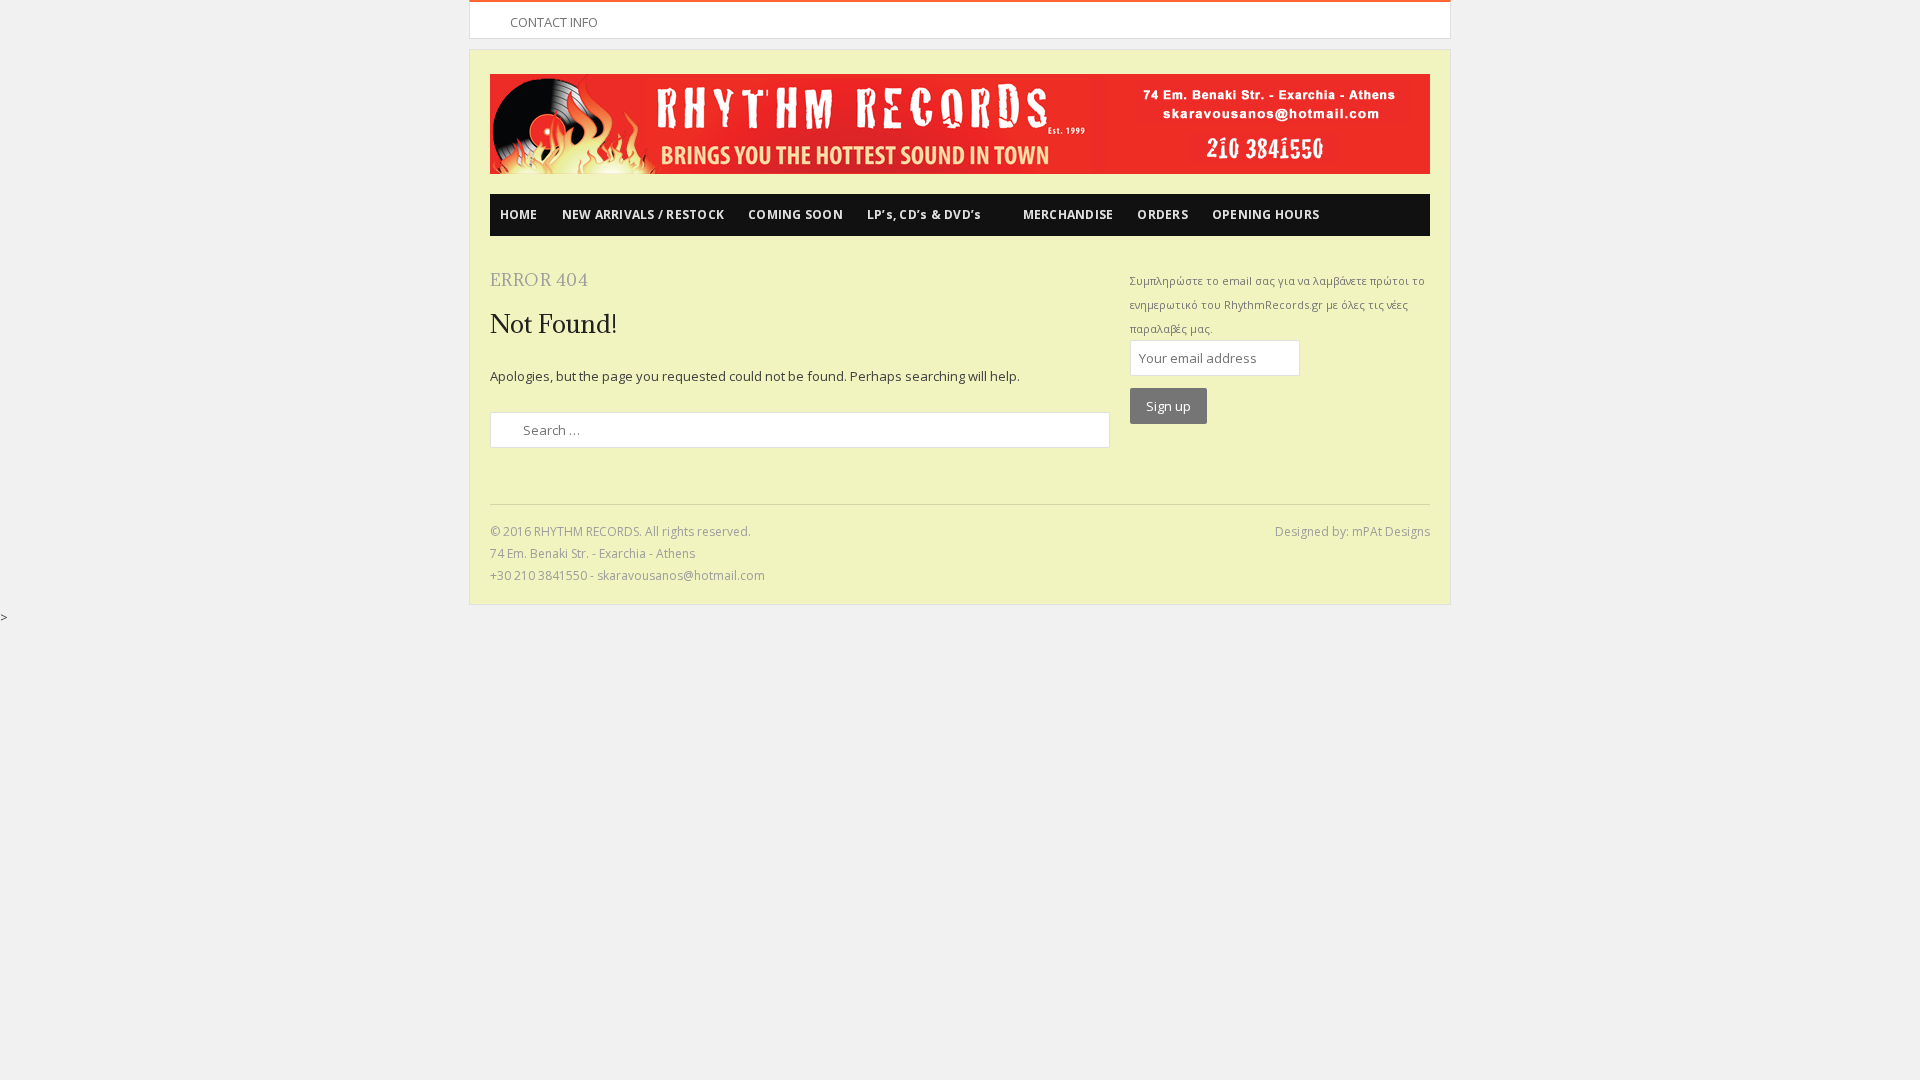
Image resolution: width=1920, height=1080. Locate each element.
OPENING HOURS (1265, 214)
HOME (519, 214)
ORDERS (1162, 214)
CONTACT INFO (554, 22)
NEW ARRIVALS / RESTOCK (643, 214)
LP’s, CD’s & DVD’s (924, 214)
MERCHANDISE (1068, 214)
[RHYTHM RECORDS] (960, 124)
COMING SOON (795, 214)
